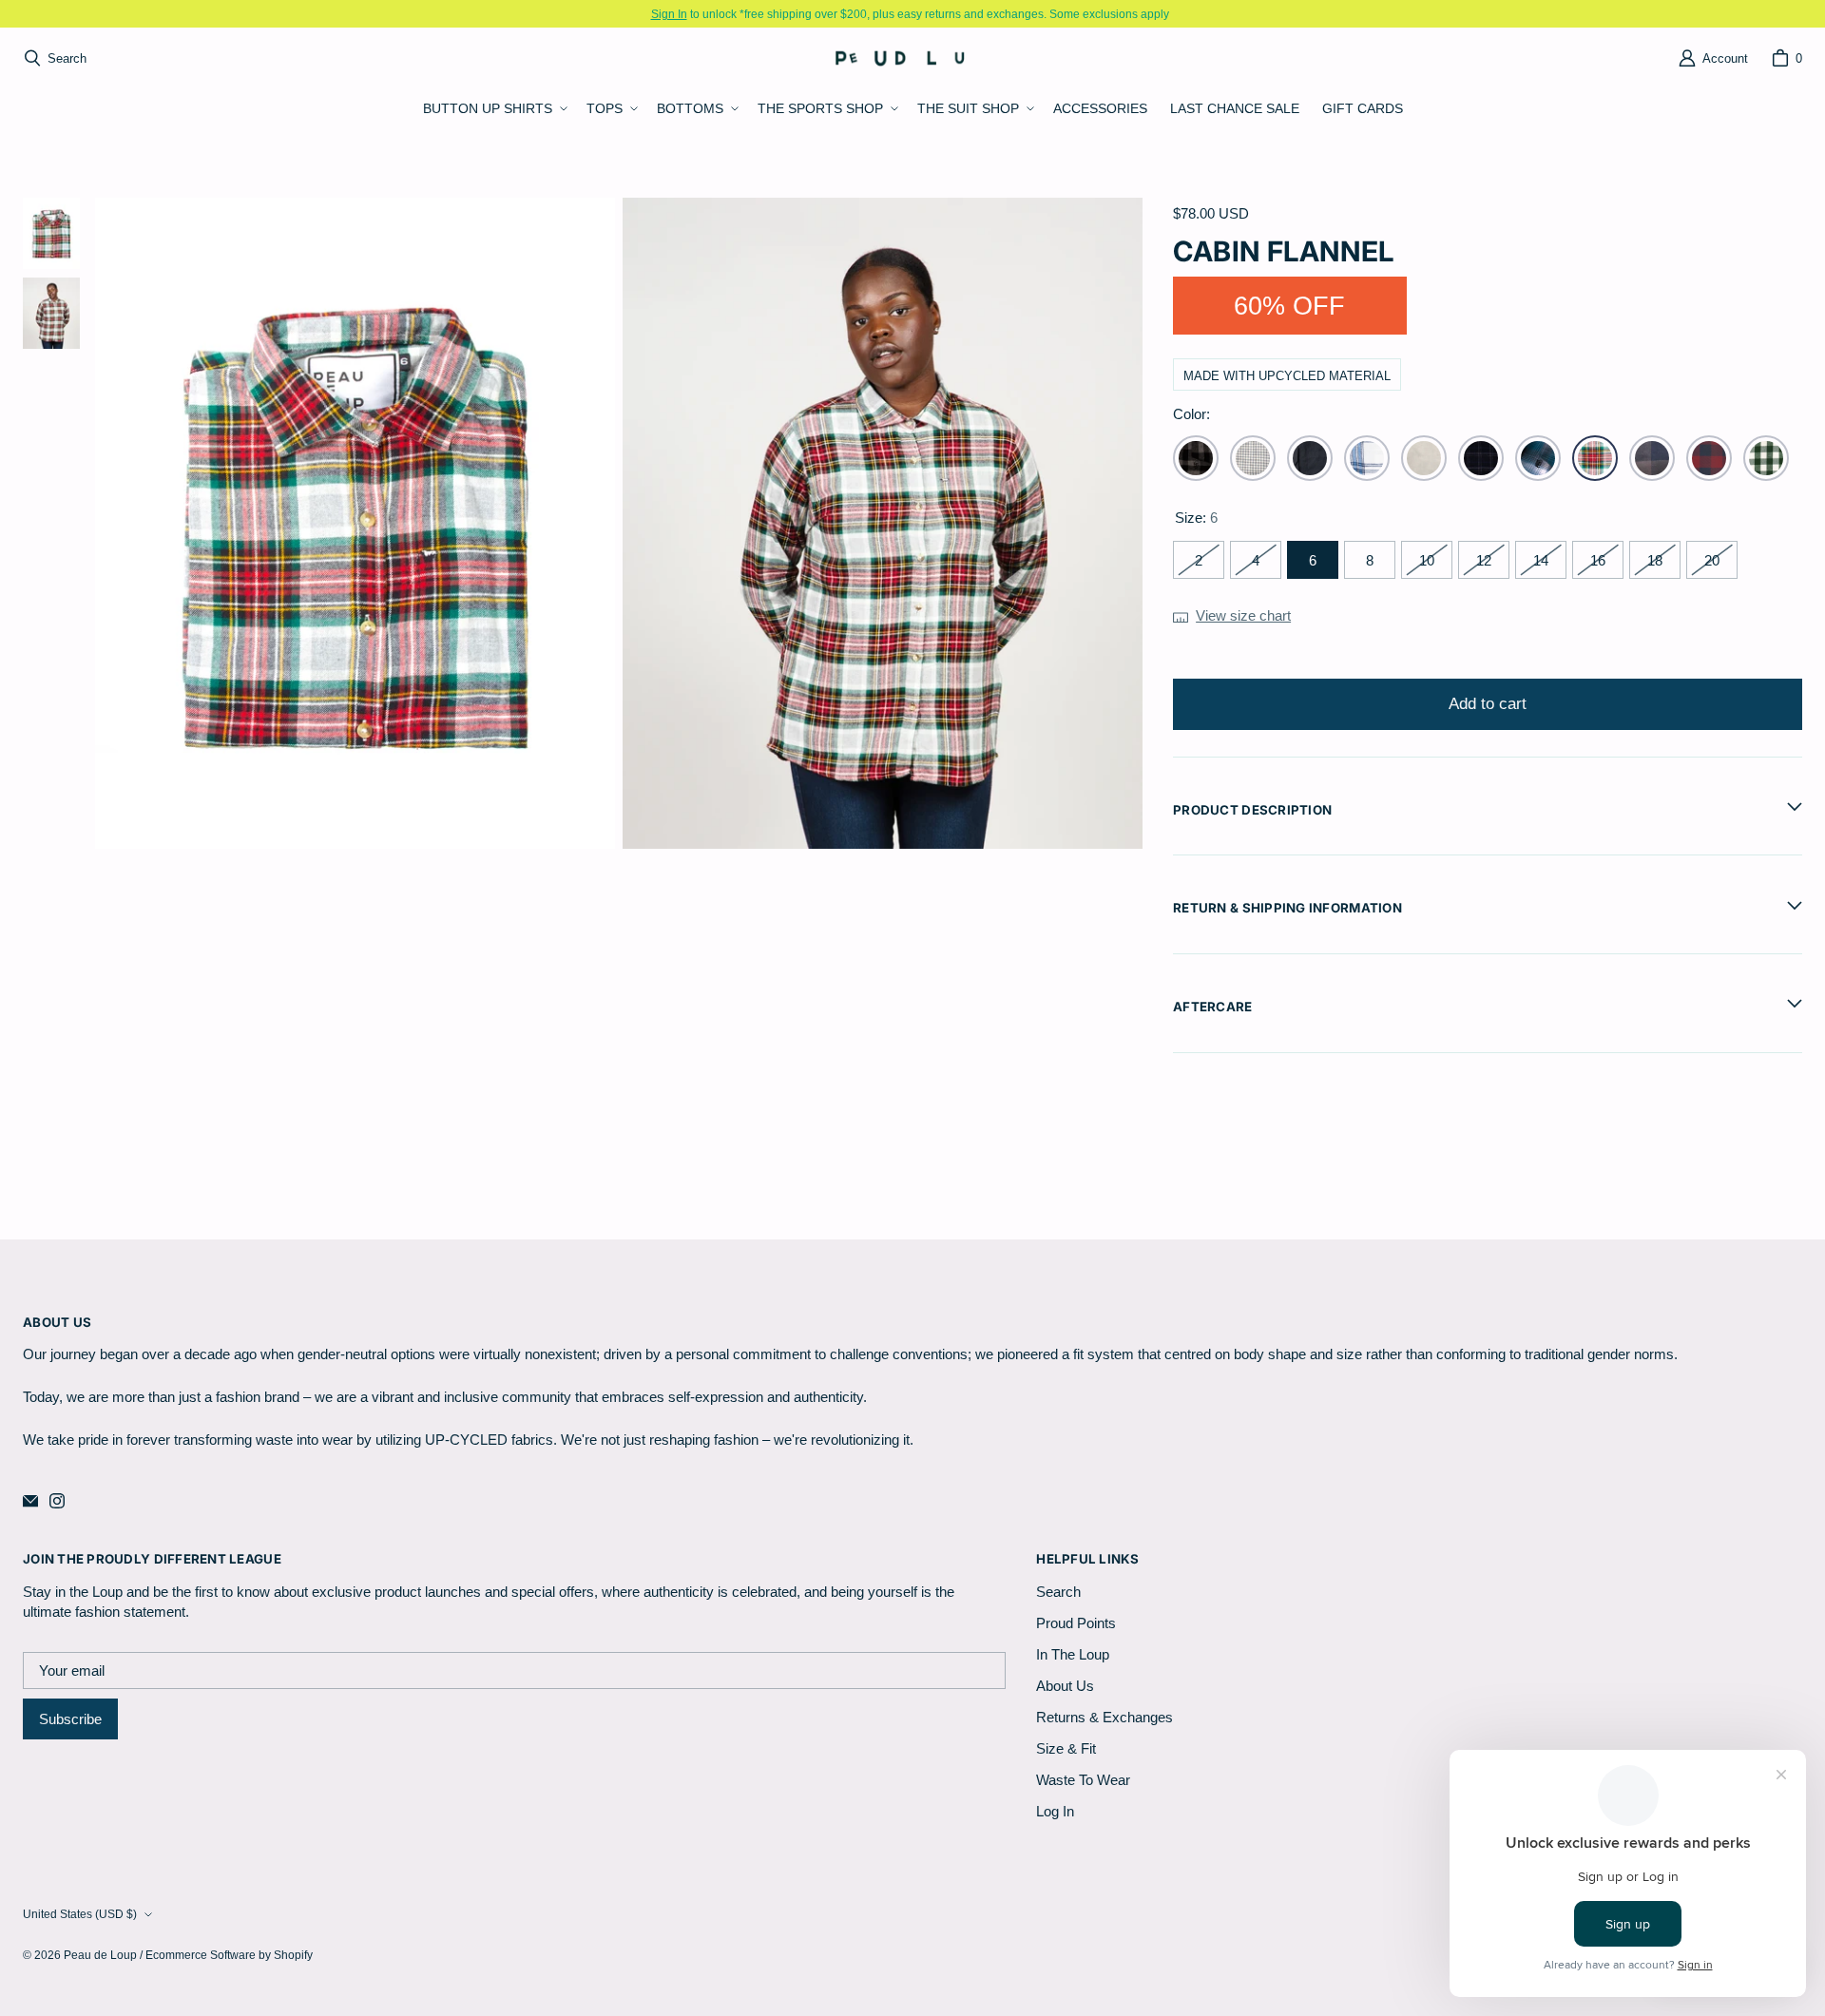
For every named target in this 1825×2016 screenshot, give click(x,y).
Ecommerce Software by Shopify (229, 1955)
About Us (1065, 1686)
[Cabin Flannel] (1595, 458)
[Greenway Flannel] (1766, 458)
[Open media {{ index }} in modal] (355, 523)
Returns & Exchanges (1105, 1717)
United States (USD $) (80, 1914)
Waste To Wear (1083, 1780)
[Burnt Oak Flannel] (1652, 458)
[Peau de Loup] (907, 58)
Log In (1055, 1811)
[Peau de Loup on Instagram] (57, 1501)
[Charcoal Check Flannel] (1196, 458)
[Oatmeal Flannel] (1424, 458)
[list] (619, 523)
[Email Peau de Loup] (30, 1501)
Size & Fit (1066, 1748)
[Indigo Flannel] (1481, 458)
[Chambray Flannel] (1310, 458)
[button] (493, 109)
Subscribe (70, 1719)
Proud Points (1076, 1623)
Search (1058, 1592)
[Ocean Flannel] (1367, 458)
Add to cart (1488, 704)
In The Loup (1073, 1654)
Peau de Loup (100, 1955)
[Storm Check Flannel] (1253, 458)
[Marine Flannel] (1538, 458)
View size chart (1243, 615)
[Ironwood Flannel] (1709, 458)
